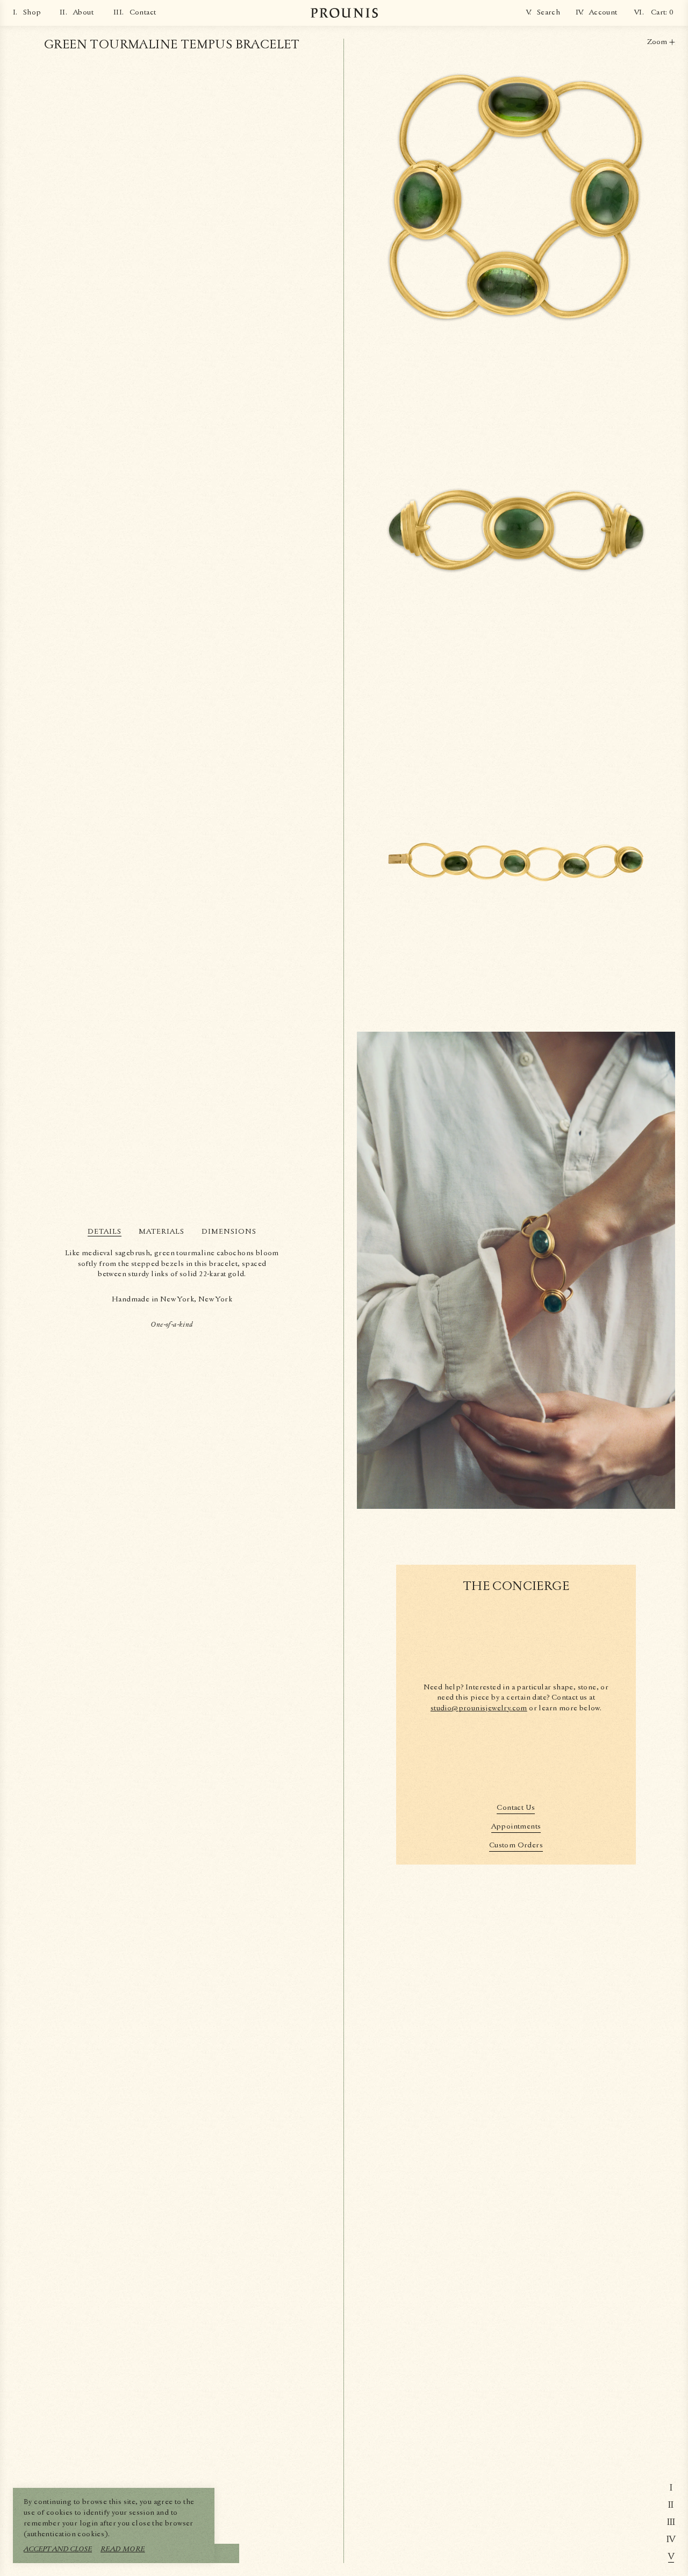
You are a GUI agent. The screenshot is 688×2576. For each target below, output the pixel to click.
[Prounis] (344, 13)
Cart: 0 (662, 12)
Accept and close (58, 2549)
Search (549, 12)
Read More (123, 2549)
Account (603, 12)
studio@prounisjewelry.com (479, 1708)
